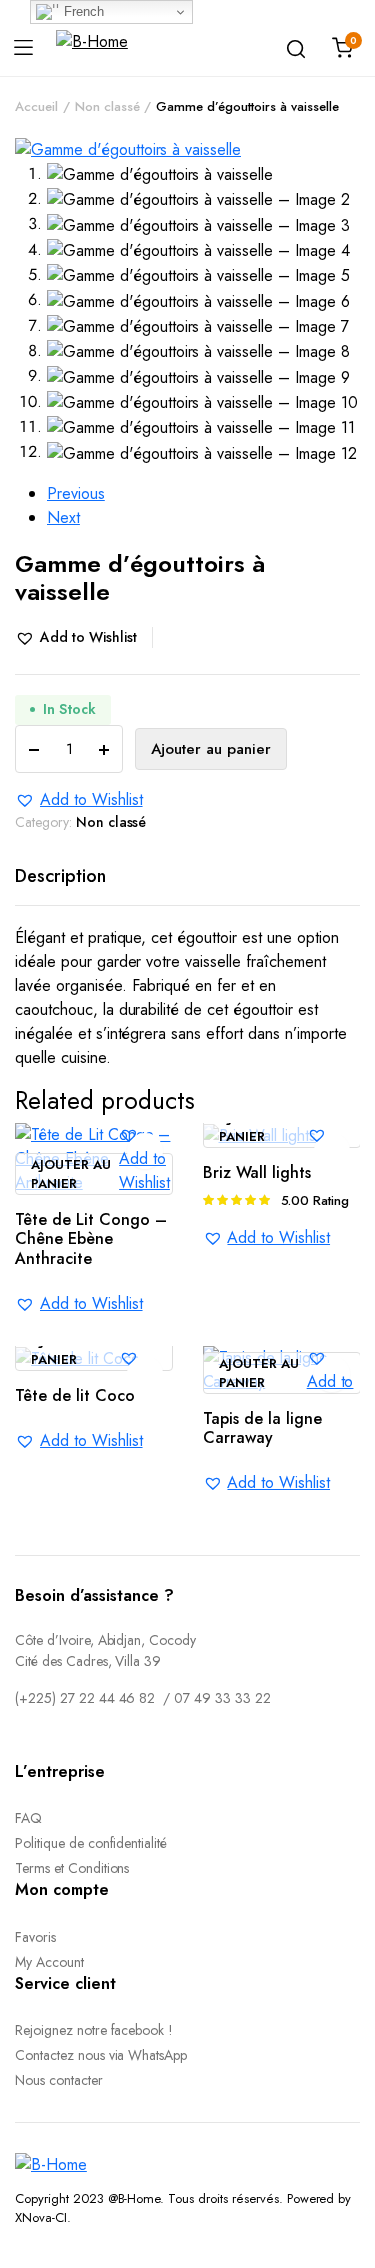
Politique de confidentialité (91, 1843)
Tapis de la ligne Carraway (262, 1428)
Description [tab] (60, 876)
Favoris (35, 1937)
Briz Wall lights (257, 1172)
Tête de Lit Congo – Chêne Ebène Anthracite (91, 1238)
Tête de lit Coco (75, 1395)
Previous (76, 493)
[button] (84, 637)
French (82, 11)
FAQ (28, 1818)
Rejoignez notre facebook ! (94, 2030)
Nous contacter (59, 2080)
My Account (49, 1962)
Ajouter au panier (211, 749)
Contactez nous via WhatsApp (101, 2055)
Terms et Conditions (72, 1868)
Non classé (107, 106)
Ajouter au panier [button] (71, 1174)
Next (63, 517)
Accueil (36, 106)
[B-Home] (92, 48)
